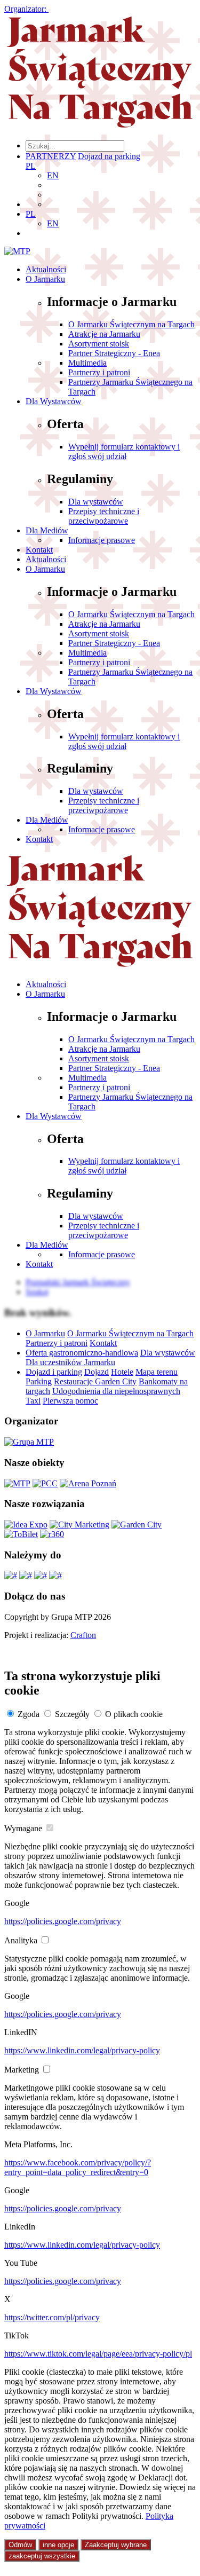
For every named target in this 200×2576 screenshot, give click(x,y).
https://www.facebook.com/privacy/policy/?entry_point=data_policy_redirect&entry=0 (78, 2167)
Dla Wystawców (54, 401)
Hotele (122, 1372)
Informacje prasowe (102, 540)
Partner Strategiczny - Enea (114, 353)
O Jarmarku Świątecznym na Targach (131, 324)
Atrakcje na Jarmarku (104, 334)
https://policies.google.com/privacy (63, 1921)
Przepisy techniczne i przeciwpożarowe (104, 516)
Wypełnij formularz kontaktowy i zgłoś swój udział (124, 451)
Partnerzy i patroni (99, 372)
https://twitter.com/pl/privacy (52, 2317)
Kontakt (39, 550)
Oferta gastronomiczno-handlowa (82, 1353)
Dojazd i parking (54, 1372)
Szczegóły (72, 1714)
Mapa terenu (157, 1372)
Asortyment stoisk (99, 344)
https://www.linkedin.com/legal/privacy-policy (82, 2050)
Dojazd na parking (109, 156)
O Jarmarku (45, 279)
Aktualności (46, 269)
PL (31, 166)
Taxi (33, 1401)
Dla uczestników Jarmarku (70, 1362)
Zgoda (29, 1714)
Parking (39, 1381)
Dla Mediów (47, 530)
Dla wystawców (96, 502)
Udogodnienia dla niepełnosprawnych (116, 1391)
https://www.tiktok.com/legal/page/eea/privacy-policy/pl (98, 2354)
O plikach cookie (134, 1714)
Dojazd (97, 1372)
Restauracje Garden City (95, 1381)
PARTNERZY (51, 156)
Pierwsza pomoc (70, 1401)
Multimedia (87, 363)
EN (53, 175)
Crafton (83, 1635)
